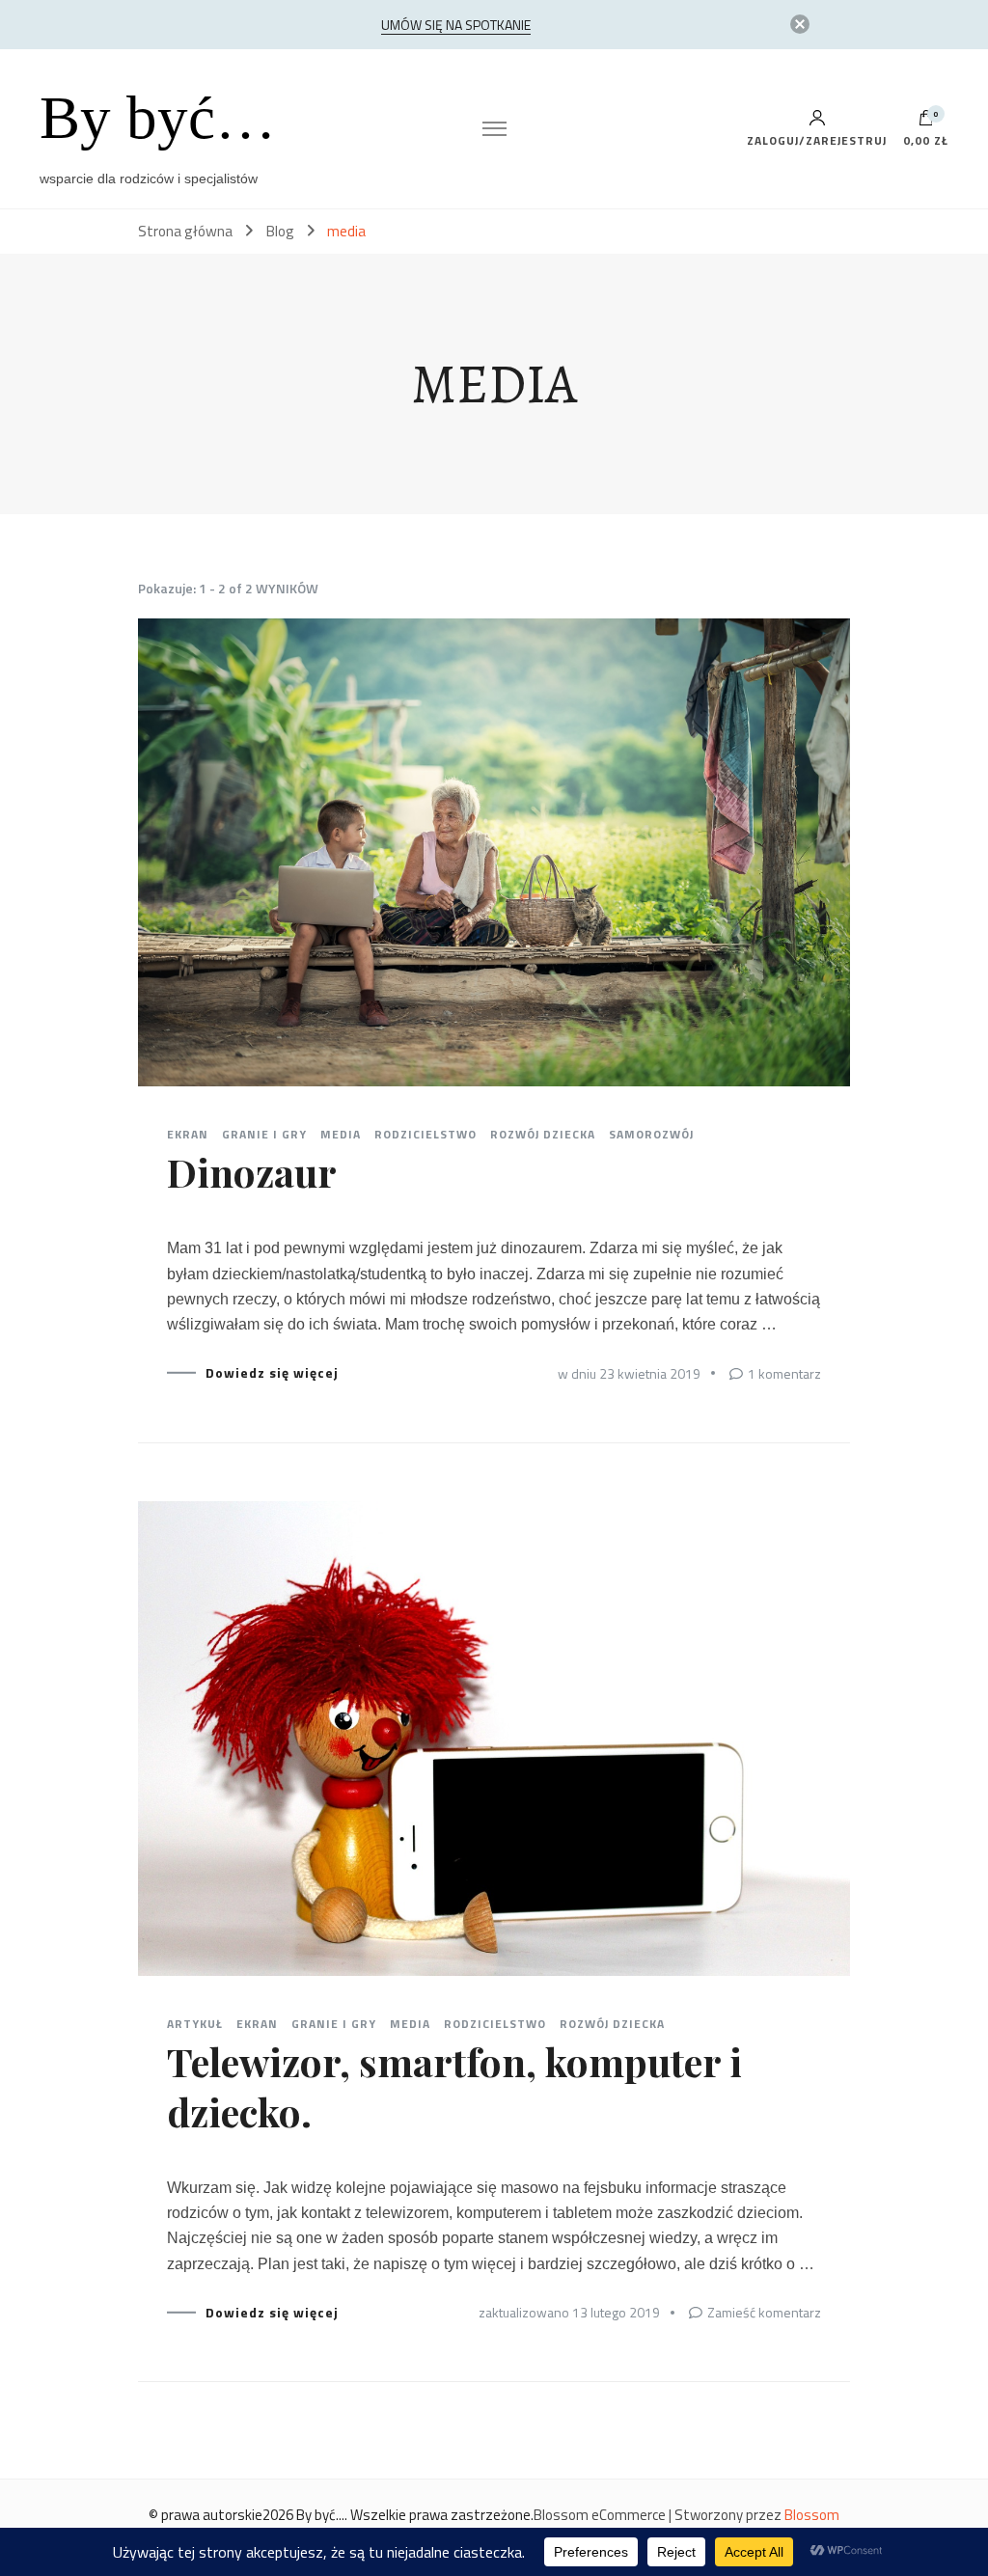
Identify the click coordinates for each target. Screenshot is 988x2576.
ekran (188, 1135)
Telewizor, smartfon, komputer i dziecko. (454, 2086)
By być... (320, 2515)
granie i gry (264, 1135)
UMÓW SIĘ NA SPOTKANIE (456, 25)
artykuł (195, 2024)
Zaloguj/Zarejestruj (817, 139)
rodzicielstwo (425, 1135)
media (341, 1135)
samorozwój (651, 1135)
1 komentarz (784, 1373)
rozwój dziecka (543, 1135)
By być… (158, 118)
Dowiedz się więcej (272, 1373)
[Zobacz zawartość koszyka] (926, 123)
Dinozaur (252, 1172)
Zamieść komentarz (764, 2312)
